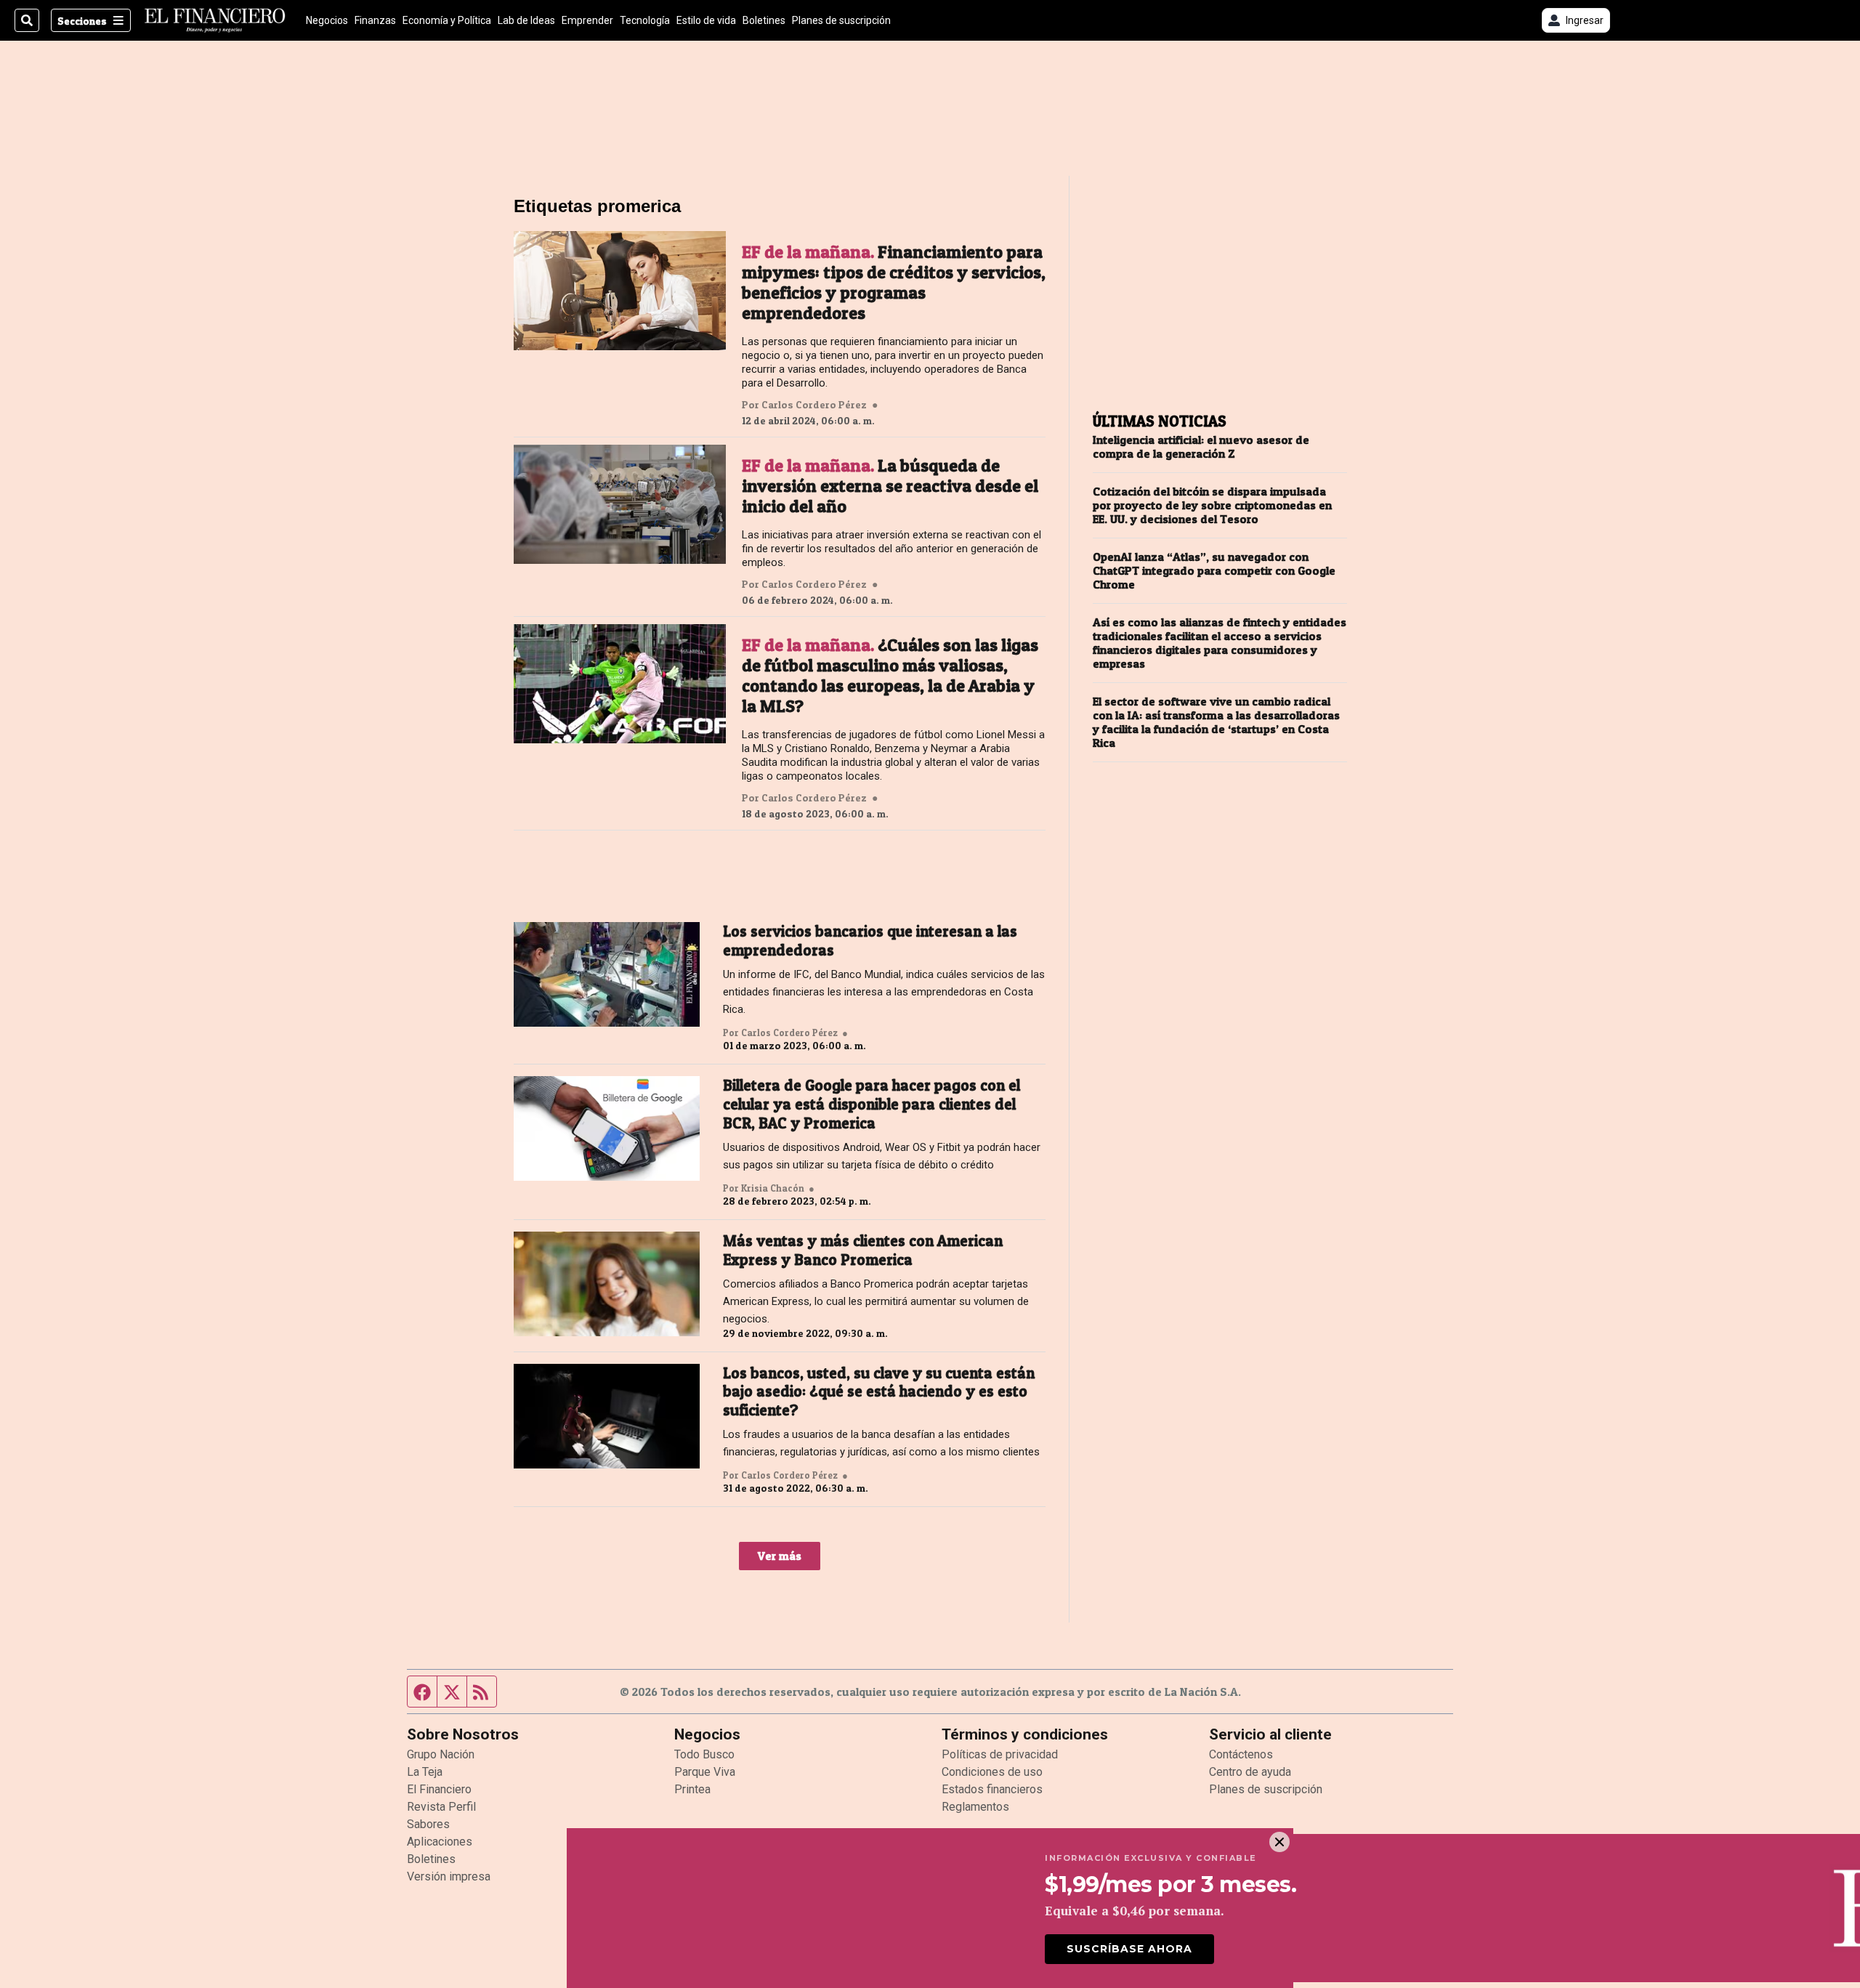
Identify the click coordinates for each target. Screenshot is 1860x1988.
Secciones (82, 21)
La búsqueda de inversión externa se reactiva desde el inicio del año (890, 486)
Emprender (587, 20)
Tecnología (645, 20)
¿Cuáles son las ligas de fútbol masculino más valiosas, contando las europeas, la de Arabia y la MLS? (890, 676)
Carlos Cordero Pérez (814, 405)
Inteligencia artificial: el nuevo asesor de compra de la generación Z (1201, 447)
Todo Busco (704, 1754)
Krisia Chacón (773, 1188)
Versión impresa (449, 1876)
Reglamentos (975, 1807)
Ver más (780, 1556)
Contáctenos (1241, 1754)
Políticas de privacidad (1000, 1754)
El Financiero (439, 1789)
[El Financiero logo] (215, 20)
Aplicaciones (440, 1842)
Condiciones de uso (992, 1772)
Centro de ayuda (1250, 1772)
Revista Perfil (441, 1807)
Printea (692, 1789)
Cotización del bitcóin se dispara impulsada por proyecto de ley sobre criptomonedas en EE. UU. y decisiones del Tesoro (1212, 505)
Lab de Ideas (526, 20)
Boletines (764, 20)
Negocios (327, 20)
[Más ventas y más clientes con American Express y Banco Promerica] (607, 1284)
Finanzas (375, 20)
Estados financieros (992, 1789)
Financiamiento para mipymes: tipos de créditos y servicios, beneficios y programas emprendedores (894, 283)
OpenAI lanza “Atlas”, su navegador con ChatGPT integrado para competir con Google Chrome (1214, 571)
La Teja (425, 1772)
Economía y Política (447, 20)
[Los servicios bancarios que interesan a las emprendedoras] (607, 974)
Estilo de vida (706, 20)
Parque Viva (705, 1772)
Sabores (428, 1824)
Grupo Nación (441, 1754)
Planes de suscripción (841, 20)
